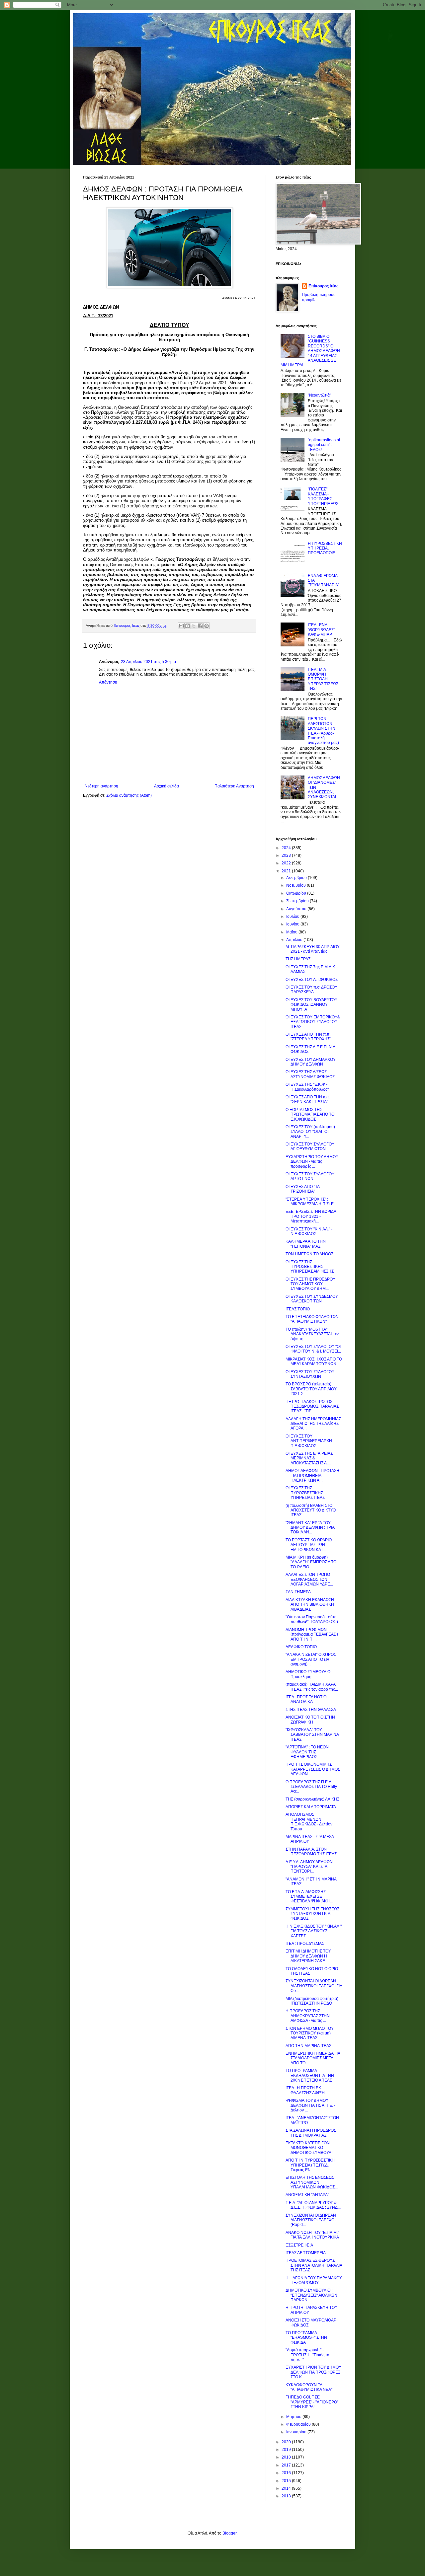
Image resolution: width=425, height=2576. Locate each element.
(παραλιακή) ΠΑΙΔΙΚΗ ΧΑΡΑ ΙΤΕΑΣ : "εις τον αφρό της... (312, 1687)
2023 (287, 855)
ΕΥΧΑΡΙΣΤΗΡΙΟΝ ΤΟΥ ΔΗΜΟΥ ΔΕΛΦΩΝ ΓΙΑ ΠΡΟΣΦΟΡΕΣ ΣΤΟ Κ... (313, 2372)
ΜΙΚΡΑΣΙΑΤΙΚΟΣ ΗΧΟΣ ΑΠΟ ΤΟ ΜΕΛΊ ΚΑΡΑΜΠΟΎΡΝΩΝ (314, 1362)
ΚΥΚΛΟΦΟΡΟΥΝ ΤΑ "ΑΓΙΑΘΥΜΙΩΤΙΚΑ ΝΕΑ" (309, 2387)
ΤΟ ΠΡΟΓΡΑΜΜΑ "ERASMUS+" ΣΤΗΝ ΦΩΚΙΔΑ (306, 2338)
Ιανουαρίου (297, 2432)
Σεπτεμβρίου (298, 901)
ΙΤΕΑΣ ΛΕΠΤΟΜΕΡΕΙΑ (306, 2253)
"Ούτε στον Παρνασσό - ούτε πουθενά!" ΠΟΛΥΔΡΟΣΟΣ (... (313, 1619)
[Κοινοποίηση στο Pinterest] (207, 626)
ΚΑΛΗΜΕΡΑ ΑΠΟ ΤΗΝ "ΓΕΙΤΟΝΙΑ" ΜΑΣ (306, 1244)
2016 (287, 2473)
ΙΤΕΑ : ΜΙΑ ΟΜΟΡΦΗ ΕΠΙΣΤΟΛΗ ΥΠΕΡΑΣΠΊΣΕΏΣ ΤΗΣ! (323, 679)
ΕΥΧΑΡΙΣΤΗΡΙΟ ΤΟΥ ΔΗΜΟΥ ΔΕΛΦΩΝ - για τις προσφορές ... (312, 1162)
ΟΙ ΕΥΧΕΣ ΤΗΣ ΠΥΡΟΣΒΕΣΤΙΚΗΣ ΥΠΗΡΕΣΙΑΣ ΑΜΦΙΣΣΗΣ (310, 1267)
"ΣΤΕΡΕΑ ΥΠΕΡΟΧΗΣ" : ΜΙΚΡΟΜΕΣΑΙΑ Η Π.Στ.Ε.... (312, 1202)
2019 (287, 2450)
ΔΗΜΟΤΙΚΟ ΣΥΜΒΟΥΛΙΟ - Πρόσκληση (309, 1674)
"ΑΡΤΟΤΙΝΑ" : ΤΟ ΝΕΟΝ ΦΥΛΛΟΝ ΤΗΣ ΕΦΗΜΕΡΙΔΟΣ (307, 1752)
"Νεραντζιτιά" (319, 395)
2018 (287, 2457)
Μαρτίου (294, 2417)
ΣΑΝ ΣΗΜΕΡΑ (298, 1592)
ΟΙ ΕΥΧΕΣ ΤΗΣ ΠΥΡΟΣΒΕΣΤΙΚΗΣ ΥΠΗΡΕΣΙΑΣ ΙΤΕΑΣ (305, 1493)
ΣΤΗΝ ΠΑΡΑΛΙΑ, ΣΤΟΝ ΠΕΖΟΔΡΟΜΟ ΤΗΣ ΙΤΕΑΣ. (312, 1852)
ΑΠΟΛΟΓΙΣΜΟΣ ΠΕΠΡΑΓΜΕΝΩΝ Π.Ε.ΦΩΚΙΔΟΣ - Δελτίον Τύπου (309, 1822)
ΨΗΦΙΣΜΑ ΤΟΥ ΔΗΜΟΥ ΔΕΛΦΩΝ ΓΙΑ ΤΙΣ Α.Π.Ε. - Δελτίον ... (310, 2105)
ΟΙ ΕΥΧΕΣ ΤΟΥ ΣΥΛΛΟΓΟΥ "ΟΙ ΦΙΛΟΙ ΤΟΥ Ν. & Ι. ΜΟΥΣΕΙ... (313, 1349)
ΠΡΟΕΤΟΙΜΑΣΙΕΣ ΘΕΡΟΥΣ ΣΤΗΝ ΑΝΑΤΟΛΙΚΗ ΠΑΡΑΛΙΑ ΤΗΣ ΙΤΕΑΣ (314, 2265)
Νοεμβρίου (297, 885)
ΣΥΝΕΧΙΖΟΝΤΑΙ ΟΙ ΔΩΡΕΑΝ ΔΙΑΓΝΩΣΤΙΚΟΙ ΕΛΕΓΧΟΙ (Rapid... (311, 2220)
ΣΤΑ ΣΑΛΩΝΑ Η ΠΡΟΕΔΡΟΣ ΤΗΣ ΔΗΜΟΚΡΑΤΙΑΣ (311, 2133)
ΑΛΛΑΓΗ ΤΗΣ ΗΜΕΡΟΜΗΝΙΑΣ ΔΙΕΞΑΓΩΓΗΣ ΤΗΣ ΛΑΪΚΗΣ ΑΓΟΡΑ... (313, 1424)
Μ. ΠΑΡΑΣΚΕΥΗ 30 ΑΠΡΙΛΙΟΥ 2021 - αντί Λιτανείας (313, 949)
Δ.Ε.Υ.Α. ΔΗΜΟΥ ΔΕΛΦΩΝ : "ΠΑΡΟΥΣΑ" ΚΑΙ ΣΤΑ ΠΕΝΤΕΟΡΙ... (310, 1867)
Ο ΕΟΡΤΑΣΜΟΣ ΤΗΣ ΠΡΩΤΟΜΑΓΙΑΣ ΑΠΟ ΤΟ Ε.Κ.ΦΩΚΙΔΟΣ (310, 1114)
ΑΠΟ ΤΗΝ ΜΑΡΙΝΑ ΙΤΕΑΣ (308, 2046)
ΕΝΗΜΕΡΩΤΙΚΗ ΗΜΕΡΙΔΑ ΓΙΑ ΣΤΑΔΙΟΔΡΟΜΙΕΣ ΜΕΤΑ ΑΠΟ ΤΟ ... (313, 2058)
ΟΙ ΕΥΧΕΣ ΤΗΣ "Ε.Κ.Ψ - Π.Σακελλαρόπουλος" (307, 1087)
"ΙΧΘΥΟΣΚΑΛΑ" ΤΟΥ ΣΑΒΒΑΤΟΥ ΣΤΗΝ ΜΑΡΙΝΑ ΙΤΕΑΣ (312, 1735)
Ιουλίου (293, 917)
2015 (287, 2481)
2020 (287, 2442)
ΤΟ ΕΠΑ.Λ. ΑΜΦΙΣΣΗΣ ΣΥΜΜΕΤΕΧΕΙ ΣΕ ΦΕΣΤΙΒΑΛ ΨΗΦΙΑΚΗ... (309, 1897)
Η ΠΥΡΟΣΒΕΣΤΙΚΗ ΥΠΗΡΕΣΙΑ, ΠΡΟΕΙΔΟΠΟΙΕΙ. (325, 548)
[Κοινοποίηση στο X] (194, 626)
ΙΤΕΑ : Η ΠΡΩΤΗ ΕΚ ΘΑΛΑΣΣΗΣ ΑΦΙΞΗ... (307, 2090)
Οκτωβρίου (297, 893)
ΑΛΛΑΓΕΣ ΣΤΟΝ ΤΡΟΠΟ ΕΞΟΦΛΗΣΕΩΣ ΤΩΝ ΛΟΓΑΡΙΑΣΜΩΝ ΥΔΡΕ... (309, 1579)
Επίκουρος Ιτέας (323, 286)
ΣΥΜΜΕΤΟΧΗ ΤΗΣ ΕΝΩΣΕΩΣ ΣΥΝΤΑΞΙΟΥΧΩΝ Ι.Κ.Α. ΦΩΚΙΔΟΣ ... (312, 1914)
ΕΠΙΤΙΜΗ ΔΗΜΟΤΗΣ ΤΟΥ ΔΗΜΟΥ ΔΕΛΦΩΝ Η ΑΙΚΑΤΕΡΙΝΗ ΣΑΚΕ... (308, 1956)
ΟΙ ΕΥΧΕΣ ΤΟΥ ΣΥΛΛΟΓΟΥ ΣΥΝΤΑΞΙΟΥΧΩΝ (310, 1374)
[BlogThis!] (188, 626)
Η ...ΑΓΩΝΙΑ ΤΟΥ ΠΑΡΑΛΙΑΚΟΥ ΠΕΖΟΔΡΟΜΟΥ (314, 2280)
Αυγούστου (297, 909)
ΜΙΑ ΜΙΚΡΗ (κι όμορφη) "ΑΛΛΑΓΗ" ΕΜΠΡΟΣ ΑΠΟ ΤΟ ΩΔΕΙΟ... (311, 1562)
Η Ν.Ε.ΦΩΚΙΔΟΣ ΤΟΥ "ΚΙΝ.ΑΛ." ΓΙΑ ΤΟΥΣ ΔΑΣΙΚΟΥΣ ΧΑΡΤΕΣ (314, 1931)
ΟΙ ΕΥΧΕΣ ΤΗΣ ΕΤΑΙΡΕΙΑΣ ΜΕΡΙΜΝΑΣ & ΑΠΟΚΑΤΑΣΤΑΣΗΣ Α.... (309, 1458)
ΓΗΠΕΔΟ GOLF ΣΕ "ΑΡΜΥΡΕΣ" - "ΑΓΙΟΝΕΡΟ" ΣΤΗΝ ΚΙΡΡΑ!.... (312, 2402)
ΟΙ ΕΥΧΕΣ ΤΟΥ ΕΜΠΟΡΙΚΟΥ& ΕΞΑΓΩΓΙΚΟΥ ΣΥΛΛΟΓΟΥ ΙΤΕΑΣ (313, 1022)
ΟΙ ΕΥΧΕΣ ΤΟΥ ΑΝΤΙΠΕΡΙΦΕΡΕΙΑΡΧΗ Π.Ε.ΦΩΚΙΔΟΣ (309, 1441)
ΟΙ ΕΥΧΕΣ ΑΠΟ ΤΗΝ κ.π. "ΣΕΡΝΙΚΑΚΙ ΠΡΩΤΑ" (308, 1099)
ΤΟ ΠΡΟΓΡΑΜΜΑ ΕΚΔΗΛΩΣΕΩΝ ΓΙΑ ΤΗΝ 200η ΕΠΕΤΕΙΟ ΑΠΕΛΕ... (310, 2075)
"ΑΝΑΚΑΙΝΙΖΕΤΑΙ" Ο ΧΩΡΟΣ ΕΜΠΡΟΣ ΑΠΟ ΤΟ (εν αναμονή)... (311, 1659)
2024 (287, 848)
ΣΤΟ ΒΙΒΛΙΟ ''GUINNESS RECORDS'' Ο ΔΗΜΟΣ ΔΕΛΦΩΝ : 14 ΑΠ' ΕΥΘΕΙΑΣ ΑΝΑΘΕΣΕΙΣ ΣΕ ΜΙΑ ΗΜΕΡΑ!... (311, 351)
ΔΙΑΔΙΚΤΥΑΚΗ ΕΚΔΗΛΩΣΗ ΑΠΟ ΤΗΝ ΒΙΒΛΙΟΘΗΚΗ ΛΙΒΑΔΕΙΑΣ (310, 1605)
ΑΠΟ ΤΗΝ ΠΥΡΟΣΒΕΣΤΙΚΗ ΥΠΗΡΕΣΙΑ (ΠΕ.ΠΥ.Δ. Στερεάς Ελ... (310, 2165)
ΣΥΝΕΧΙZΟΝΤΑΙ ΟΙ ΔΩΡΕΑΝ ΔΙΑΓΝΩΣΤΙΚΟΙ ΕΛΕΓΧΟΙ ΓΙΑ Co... (314, 1986)
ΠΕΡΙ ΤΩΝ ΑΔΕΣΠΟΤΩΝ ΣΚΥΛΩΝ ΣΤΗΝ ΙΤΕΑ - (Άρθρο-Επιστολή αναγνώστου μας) (323, 731)
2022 (287, 863)
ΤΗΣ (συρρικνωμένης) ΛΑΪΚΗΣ (312, 1799)
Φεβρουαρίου (299, 2424)
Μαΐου (292, 932)
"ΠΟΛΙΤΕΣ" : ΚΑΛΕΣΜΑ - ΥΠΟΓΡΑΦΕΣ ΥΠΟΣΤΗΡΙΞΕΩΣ (323, 496)
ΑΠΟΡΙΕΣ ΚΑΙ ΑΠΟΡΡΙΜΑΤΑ (311, 1807)
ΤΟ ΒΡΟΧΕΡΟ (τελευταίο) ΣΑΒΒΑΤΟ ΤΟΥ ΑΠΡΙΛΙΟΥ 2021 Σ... (311, 1389)
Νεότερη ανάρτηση (101, 786)
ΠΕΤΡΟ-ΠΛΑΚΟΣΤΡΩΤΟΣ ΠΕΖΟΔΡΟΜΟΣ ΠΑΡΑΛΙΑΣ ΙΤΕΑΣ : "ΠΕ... (312, 1406)
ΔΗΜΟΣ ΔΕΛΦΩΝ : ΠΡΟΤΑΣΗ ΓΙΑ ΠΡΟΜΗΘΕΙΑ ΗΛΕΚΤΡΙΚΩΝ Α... (312, 1475)
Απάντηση (108, 682)
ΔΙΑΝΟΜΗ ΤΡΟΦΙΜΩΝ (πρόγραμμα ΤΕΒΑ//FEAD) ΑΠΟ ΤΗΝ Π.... (312, 1634)
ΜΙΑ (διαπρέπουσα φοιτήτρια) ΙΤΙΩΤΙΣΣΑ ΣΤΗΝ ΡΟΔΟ (312, 2001)
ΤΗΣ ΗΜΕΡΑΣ (298, 959)
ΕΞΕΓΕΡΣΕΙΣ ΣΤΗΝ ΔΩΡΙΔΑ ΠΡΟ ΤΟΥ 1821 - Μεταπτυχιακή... (311, 1216)
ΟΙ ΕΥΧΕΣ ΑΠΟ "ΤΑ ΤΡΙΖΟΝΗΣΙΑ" (302, 1189)
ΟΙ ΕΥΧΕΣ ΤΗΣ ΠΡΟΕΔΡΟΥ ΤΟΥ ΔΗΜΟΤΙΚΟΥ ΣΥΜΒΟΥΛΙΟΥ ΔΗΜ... (310, 1284)
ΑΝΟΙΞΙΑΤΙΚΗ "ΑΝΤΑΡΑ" (307, 2195)
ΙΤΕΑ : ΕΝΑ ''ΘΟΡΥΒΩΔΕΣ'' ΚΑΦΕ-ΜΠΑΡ (321, 630)
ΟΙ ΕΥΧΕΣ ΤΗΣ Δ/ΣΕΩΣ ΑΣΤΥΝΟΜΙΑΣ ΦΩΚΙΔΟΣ (310, 1074)
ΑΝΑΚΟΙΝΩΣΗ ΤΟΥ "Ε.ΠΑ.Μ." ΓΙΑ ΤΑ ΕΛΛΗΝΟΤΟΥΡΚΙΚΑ (312, 2235)
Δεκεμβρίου (297, 878)
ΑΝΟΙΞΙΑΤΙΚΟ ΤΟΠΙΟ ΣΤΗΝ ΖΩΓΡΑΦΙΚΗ (310, 1720)
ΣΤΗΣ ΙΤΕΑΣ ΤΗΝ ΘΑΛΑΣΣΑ (311, 1710)
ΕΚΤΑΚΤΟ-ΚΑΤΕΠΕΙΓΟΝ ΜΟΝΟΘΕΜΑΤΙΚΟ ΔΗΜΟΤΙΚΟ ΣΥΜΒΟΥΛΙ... (310, 2148)
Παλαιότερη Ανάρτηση (234, 786)
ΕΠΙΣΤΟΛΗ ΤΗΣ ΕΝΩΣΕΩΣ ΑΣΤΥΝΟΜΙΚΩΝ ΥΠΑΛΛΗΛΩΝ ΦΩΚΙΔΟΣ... (312, 2182)
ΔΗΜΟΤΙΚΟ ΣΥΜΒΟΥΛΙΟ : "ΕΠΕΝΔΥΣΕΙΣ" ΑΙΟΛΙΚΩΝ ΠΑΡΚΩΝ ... (311, 2295)
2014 (287, 2488)
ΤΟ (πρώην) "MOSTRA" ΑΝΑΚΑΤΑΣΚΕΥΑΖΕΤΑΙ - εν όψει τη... (312, 1334)
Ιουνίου (293, 924)
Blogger (229, 2533)
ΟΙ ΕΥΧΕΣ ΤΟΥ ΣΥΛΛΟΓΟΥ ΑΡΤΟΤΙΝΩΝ (310, 1176)
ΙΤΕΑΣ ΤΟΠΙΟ (298, 1309)
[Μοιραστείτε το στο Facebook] (200, 626)
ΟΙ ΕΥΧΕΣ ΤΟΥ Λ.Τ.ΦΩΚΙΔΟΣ (312, 980)
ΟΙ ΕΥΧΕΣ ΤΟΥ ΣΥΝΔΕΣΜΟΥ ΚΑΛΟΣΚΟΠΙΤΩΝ (312, 1299)
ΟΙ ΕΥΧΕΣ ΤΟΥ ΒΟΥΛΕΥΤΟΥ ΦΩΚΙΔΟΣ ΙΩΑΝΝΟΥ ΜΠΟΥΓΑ (311, 1005)
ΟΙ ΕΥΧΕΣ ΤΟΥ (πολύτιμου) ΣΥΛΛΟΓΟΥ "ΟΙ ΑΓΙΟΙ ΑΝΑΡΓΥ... (310, 1132)
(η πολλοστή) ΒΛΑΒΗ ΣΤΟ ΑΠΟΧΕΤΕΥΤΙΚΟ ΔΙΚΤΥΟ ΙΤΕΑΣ (311, 1510)
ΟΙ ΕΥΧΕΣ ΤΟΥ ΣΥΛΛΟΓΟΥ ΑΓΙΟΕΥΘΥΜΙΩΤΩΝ (310, 1146)
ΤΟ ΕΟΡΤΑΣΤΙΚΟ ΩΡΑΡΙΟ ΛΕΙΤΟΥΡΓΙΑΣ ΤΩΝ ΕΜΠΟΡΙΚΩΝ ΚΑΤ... (309, 1545)
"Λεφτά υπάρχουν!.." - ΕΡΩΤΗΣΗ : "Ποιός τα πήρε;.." (307, 2355)
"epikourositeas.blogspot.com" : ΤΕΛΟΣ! (324, 445)
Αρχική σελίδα (167, 786)
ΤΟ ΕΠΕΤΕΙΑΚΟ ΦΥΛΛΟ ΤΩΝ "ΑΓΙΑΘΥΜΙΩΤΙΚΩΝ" (312, 1319)
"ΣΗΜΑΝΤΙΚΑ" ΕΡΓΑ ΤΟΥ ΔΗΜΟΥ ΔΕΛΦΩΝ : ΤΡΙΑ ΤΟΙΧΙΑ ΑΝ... (310, 1528)
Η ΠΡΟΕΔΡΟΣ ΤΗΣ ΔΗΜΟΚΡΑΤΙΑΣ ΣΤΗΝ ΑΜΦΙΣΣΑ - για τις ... (308, 2016)
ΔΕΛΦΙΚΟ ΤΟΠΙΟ (301, 1647)
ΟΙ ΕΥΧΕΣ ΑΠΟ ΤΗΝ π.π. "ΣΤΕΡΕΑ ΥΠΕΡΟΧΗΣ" (308, 1037)
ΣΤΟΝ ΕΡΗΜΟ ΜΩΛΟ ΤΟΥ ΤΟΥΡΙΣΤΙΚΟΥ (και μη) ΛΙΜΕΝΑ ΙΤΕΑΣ (310, 2033)
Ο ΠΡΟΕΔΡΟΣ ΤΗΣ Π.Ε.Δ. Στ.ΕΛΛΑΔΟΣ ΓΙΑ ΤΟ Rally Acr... (311, 1787)
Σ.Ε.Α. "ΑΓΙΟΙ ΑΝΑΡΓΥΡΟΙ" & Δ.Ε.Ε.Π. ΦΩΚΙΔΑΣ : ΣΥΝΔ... (313, 2205)
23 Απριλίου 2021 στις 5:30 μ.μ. (149, 662)
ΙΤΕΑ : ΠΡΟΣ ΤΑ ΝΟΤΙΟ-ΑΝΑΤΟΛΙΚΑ (307, 1699)
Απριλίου (295, 940)
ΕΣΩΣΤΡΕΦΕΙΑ (299, 2245)
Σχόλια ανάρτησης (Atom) (129, 795)
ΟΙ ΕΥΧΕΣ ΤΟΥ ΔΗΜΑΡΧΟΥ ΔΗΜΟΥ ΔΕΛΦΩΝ (311, 1062)
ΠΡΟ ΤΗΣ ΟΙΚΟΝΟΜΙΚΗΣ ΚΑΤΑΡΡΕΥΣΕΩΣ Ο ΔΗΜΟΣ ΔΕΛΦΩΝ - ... (313, 1769)
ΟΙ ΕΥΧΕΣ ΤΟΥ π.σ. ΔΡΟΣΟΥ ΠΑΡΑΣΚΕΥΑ (311, 990)
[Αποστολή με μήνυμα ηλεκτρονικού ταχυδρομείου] (181, 626)
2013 (287, 2496)
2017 (287, 2465)
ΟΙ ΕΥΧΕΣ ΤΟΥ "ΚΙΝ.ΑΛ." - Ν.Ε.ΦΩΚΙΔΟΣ (309, 1231)
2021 (287, 871)
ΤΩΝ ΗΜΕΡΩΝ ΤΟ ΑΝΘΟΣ (309, 1254)
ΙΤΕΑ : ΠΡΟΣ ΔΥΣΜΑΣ (305, 1944)
